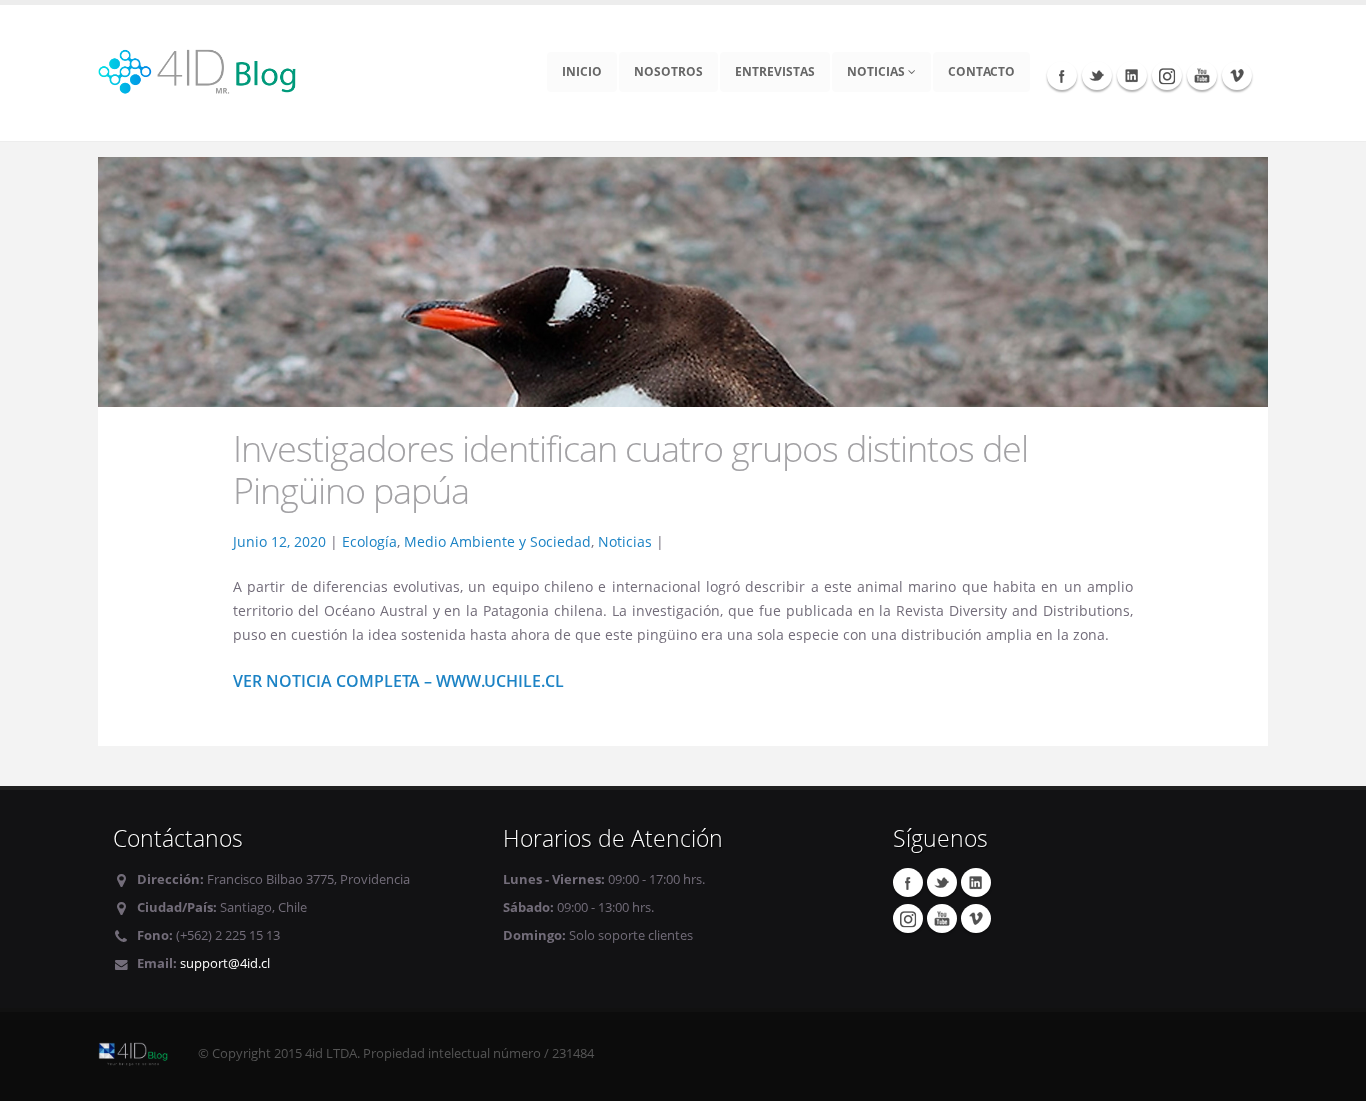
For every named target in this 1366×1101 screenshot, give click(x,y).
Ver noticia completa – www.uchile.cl (398, 681)
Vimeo (1237, 75)
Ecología (369, 541)
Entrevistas (775, 71)
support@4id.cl (225, 963)
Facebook (1062, 75)
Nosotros (668, 71)
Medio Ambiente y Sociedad (497, 541)
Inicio (582, 71)
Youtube (1202, 75)
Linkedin (1132, 75)
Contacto (981, 71)
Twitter (1097, 75)
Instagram (1167, 75)
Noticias (877, 71)
